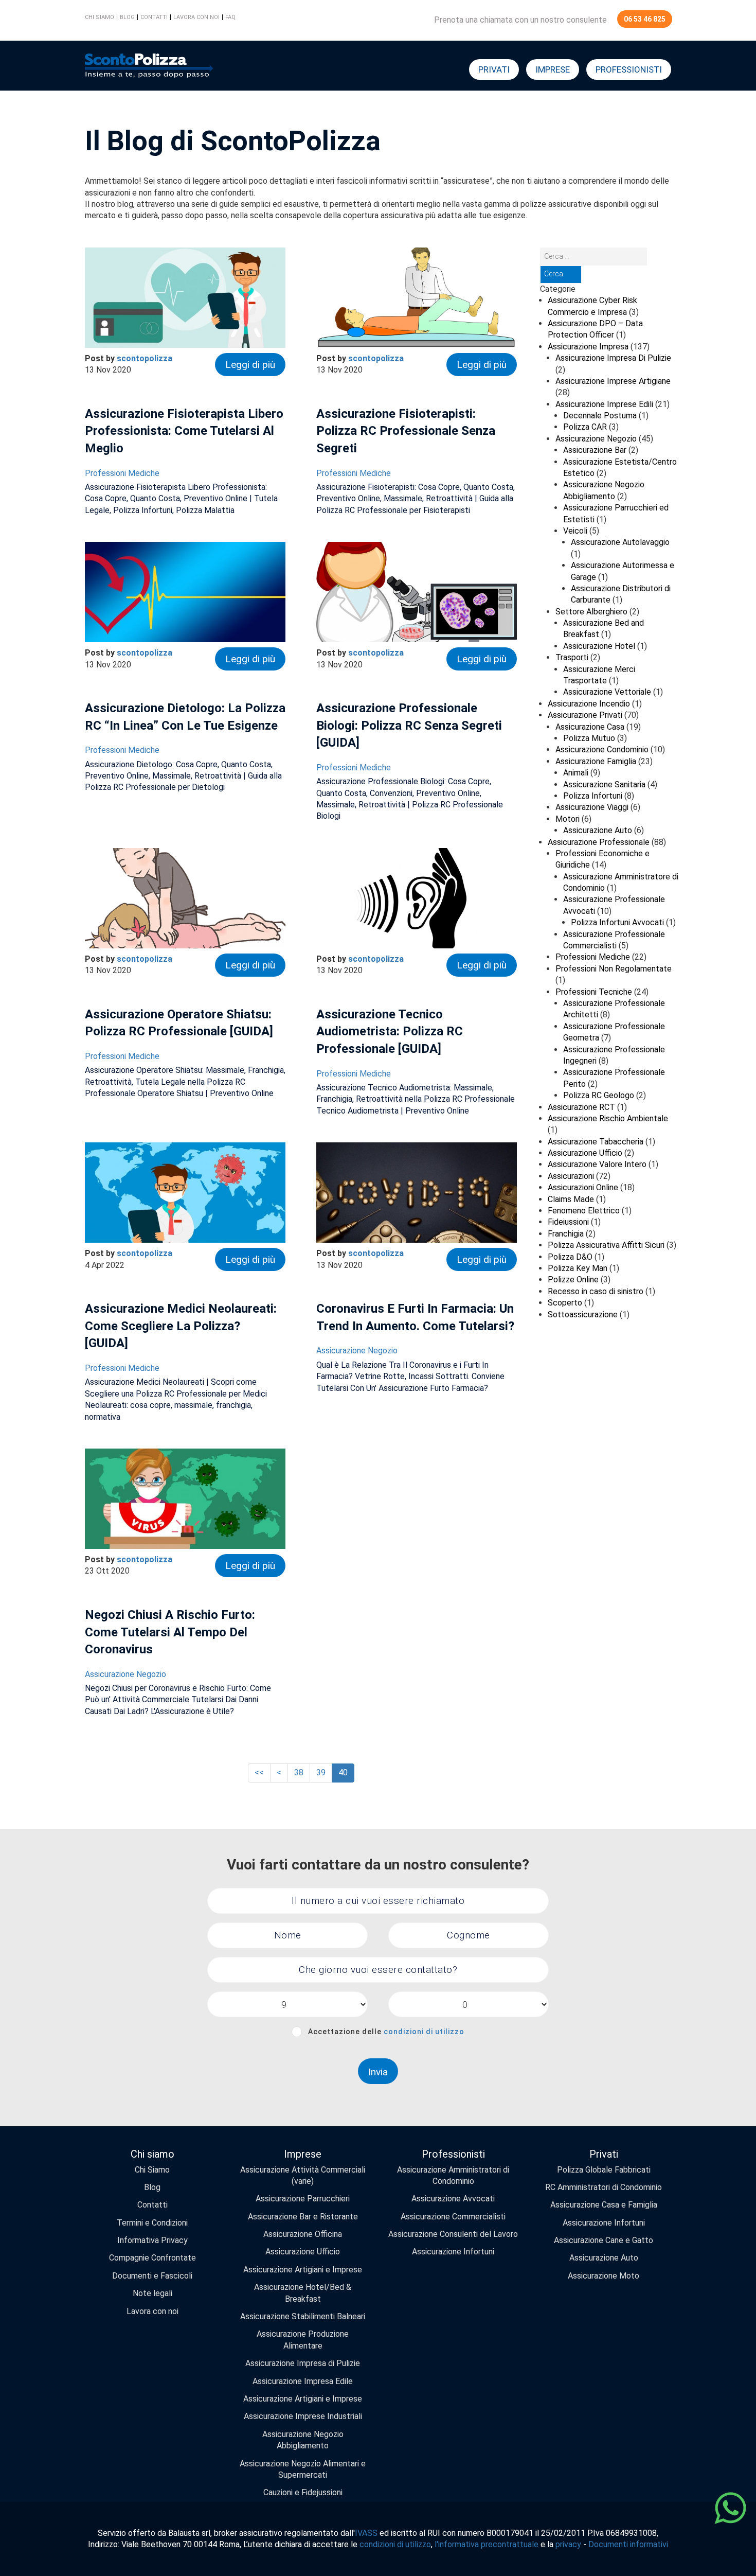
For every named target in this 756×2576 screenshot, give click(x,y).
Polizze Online (573, 1280)
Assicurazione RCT (581, 1107)
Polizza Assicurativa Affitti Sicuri (606, 1245)
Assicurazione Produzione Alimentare (303, 2340)
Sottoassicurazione (583, 1315)
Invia (378, 2072)
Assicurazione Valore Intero (597, 1164)
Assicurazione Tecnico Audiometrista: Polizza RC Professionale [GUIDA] (390, 1031)
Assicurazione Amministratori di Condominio (453, 2175)
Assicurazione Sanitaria (604, 784)
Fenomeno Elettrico (584, 1211)
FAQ (230, 17)
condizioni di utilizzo (424, 2032)
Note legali (152, 2293)
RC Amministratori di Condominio (604, 2187)
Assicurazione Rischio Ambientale (608, 1118)
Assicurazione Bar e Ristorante (303, 2217)
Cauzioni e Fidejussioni (303, 2492)
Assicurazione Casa (590, 727)
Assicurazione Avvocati (453, 2199)
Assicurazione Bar (595, 450)
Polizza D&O (570, 1257)
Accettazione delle (386, 2032)
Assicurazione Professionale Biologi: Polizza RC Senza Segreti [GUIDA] (409, 725)
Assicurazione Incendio (589, 704)
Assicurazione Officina (303, 2234)
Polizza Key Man (578, 1268)
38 (299, 1772)
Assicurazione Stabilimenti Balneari (303, 2316)
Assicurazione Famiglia (596, 761)
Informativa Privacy (152, 2240)
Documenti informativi (628, 2544)
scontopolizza (145, 358)
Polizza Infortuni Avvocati (617, 922)
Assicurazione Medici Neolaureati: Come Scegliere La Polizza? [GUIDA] (181, 1326)
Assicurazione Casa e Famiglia (604, 2205)
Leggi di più (250, 365)
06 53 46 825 (645, 19)
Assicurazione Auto (598, 830)
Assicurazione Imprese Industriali (303, 2416)
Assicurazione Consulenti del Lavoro (453, 2234)
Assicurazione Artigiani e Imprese (303, 2270)
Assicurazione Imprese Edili (604, 404)
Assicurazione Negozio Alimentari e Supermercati (303, 2469)
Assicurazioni (571, 1176)
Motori (568, 819)
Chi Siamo (152, 2170)
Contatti (154, 17)
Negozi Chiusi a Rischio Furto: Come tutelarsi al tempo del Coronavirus (170, 1632)
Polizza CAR (585, 427)
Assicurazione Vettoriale (607, 692)
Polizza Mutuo (589, 738)
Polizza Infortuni (593, 796)
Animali (576, 773)
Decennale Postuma (600, 416)
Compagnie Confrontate (152, 2258)
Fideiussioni (568, 1222)
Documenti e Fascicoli (152, 2276)
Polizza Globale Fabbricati (604, 2170)
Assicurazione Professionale (599, 842)
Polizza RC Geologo (599, 1095)
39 (321, 1772)
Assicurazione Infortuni (453, 2252)
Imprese (553, 69)
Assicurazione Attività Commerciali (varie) (303, 2175)
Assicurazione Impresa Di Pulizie (613, 358)
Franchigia (566, 1234)
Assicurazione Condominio (602, 749)
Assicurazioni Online (583, 1187)
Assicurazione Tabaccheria (596, 1142)
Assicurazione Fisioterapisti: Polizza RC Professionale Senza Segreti (406, 431)
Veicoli (575, 531)
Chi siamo (100, 17)
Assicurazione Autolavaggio (620, 542)
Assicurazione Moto (604, 2276)
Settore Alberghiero (591, 612)
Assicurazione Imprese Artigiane (613, 381)
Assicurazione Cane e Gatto (604, 2240)
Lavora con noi (196, 17)
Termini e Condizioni (152, 2223)
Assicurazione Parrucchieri (303, 2199)
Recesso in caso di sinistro (596, 1291)
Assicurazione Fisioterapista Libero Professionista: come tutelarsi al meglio (184, 431)
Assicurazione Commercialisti (453, 2217)
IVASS (366, 2533)
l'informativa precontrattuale (487, 2544)
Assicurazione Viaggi (592, 807)
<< (259, 1772)
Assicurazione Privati (585, 715)
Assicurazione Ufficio (585, 1153)
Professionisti (629, 69)
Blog (127, 17)
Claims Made (571, 1199)
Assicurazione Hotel (599, 646)
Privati (494, 69)
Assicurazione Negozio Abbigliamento (303, 2440)
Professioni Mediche (122, 473)
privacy (568, 2544)
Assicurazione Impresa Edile (303, 2381)
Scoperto (565, 1303)
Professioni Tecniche (594, 992)
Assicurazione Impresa (588, 347)
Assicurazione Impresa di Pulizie (303, 2363)
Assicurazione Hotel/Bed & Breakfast (303, 2293)
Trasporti (572, 657)
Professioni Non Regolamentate (614, 969)
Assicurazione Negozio (357, 1351)
